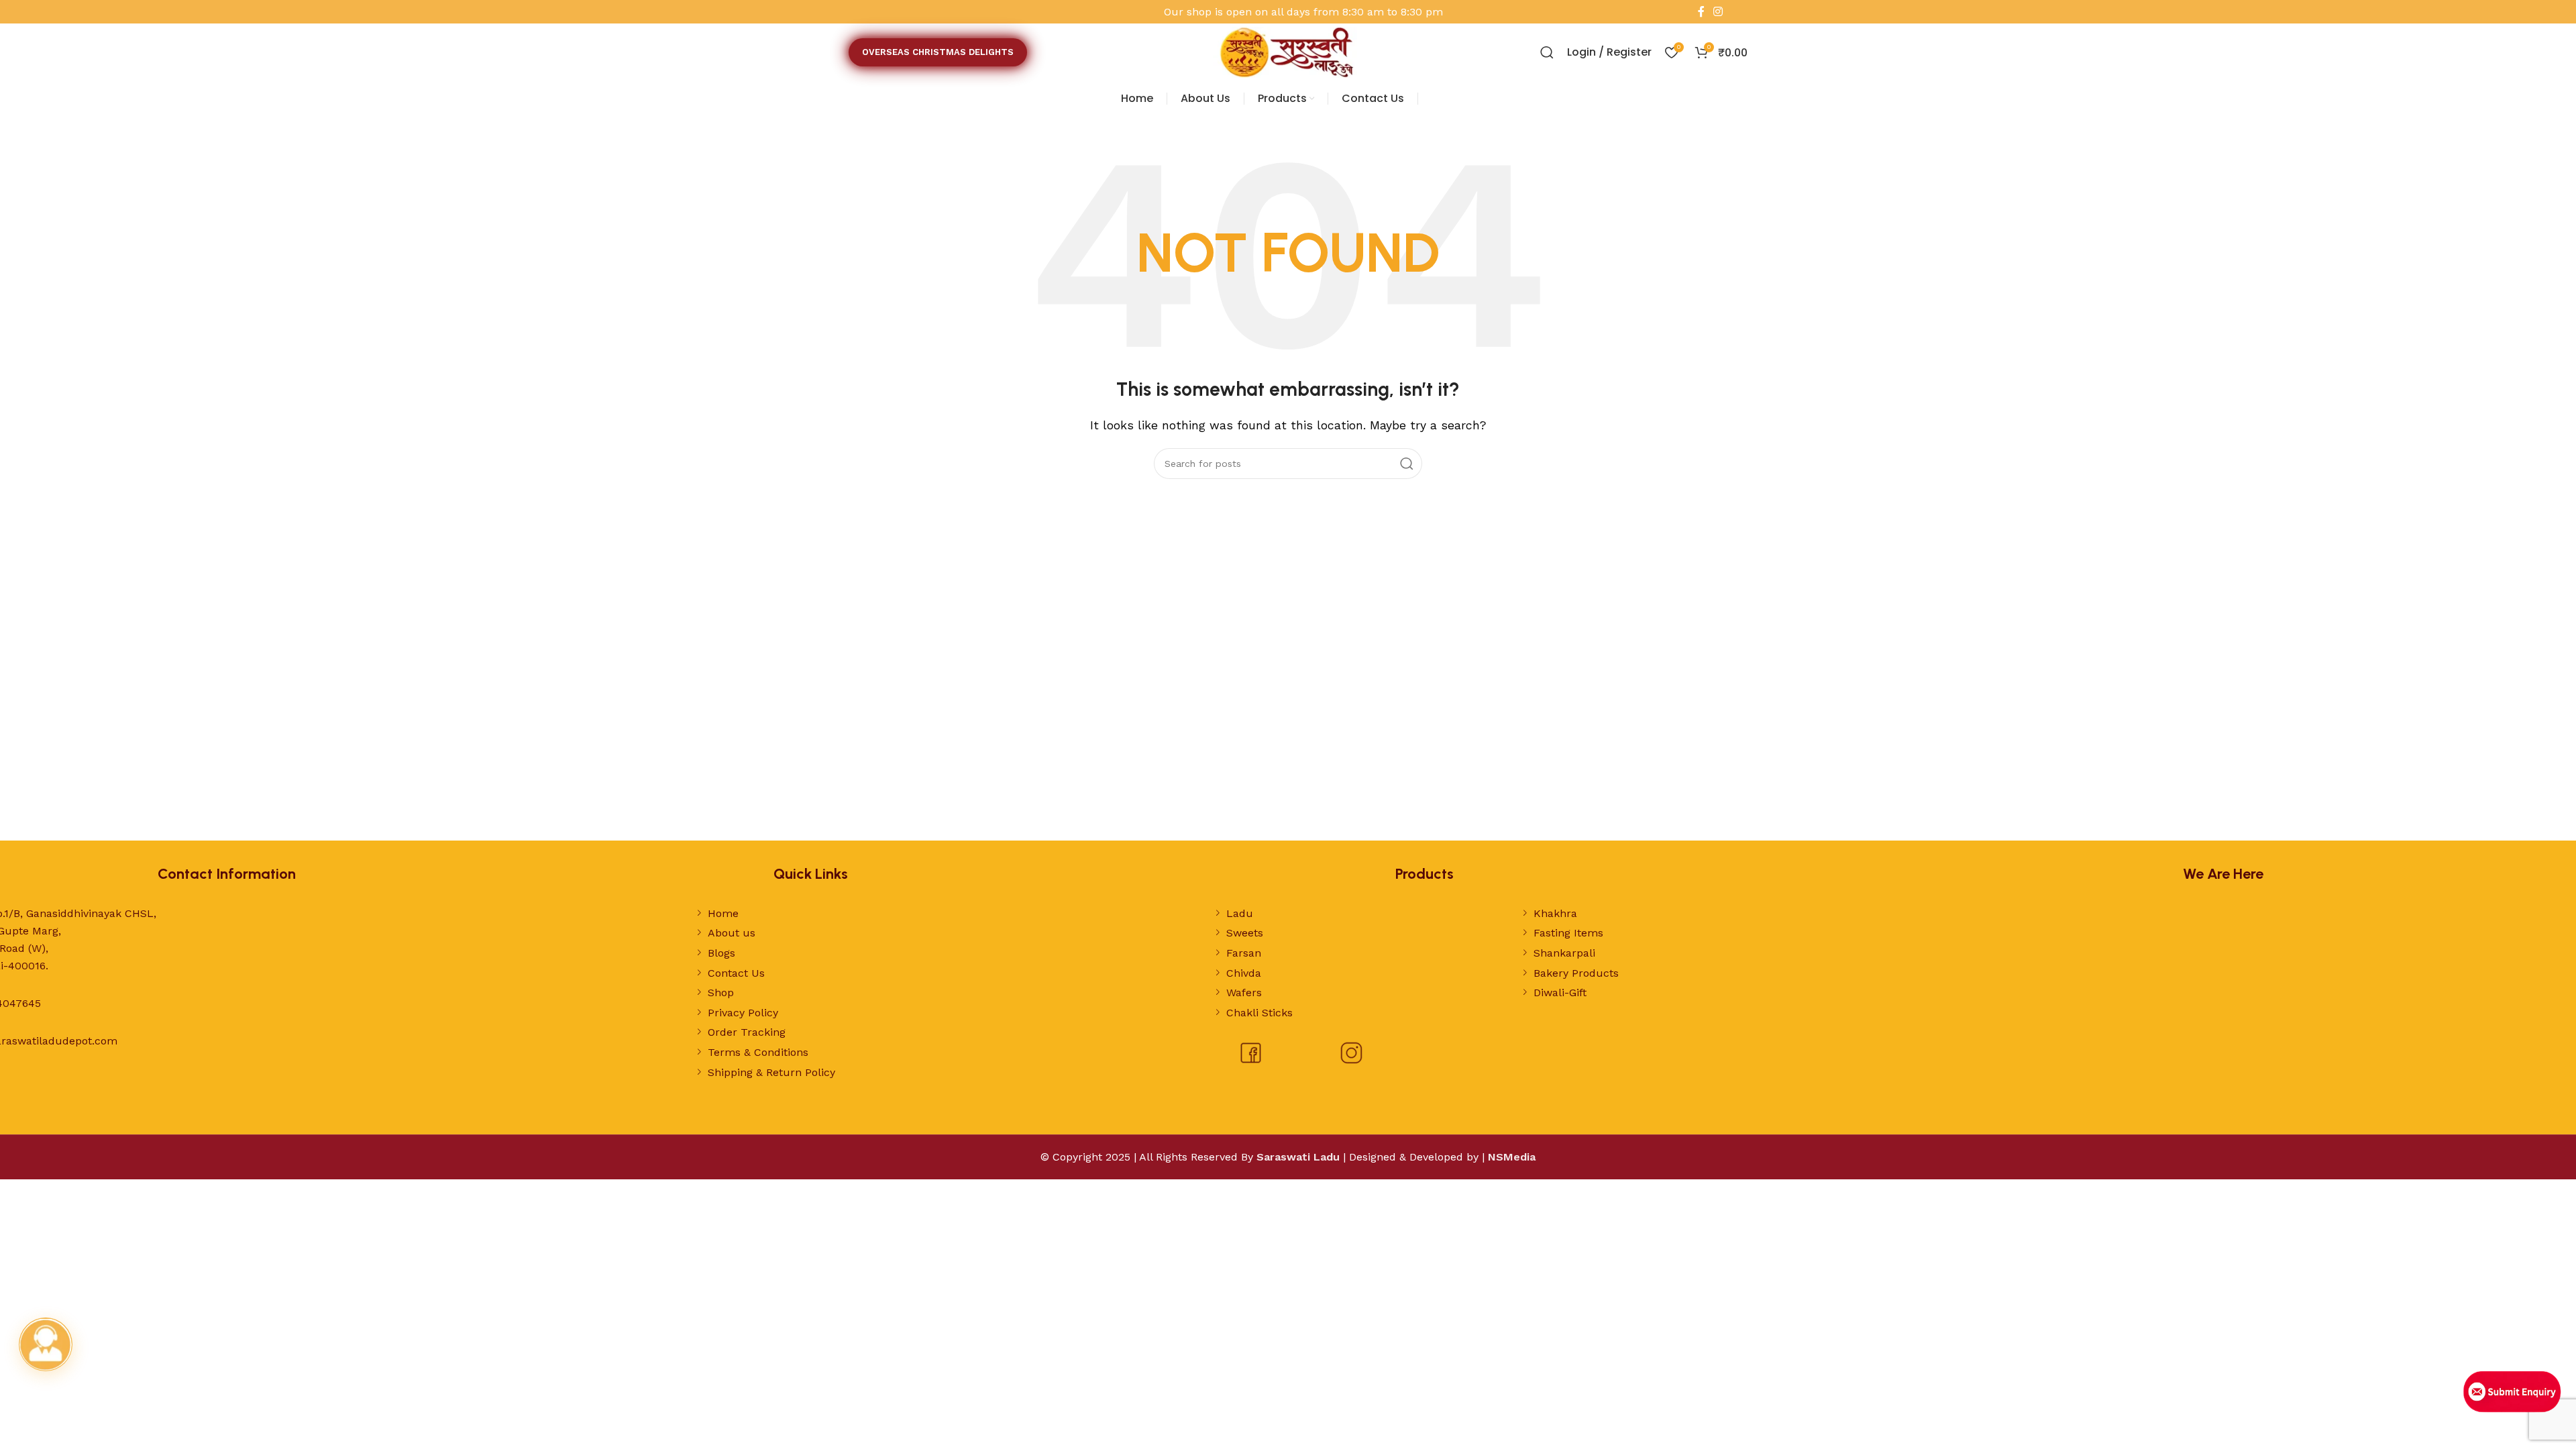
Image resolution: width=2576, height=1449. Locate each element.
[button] (46, 1344)
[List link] (903, 914)
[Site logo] (1288, 51)
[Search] (1547, 52)
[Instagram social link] (1718, 12)
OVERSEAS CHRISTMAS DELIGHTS (938, 52)
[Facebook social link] (1701, 12)
